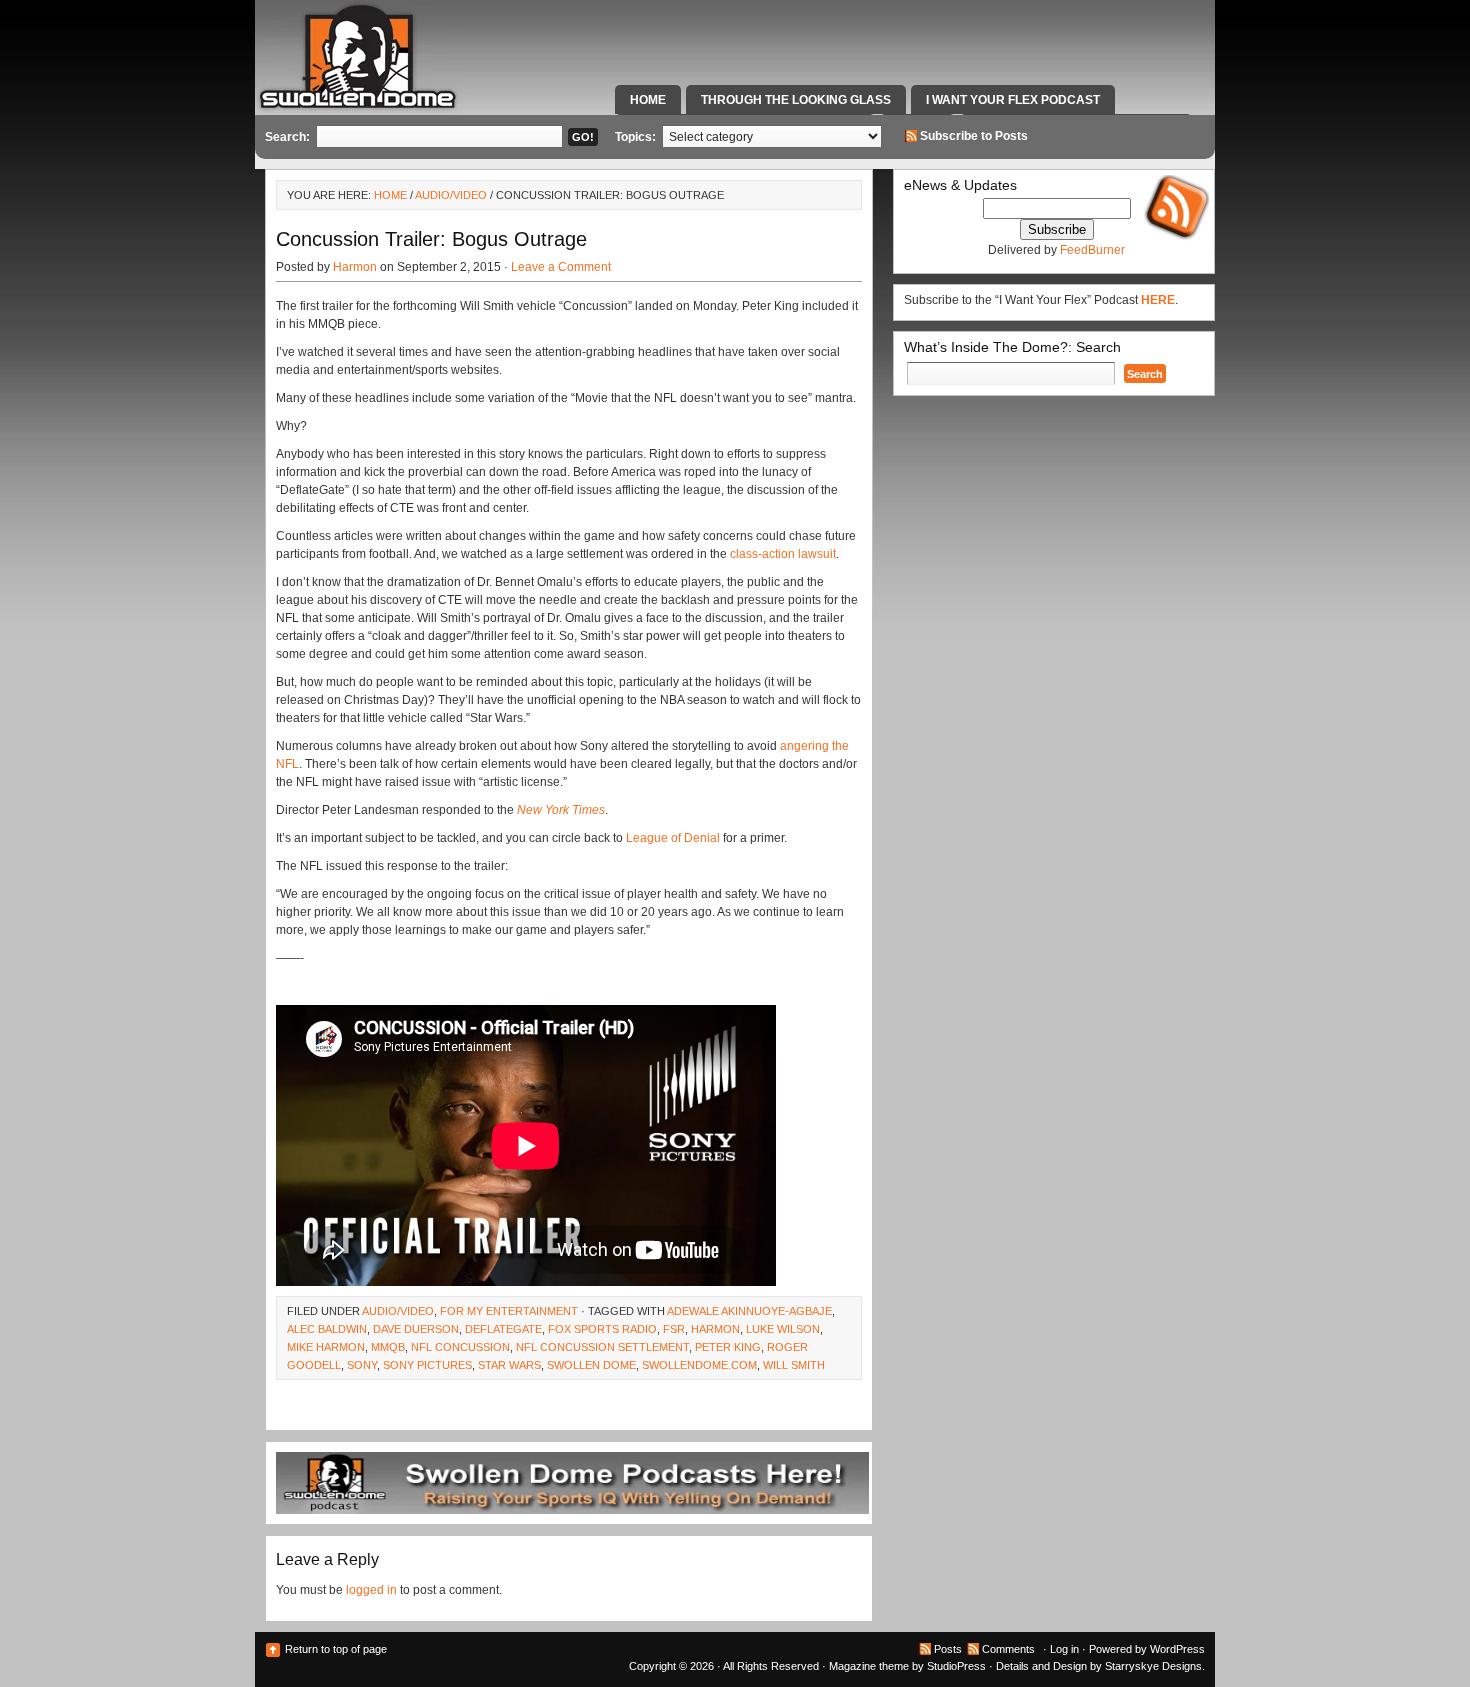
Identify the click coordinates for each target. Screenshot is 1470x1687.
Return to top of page (336, 1649)
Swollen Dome (591, 1365)
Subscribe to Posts (974, 136)
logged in (371, 1590)
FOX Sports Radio (602, 1329)
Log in (1064, 1649)
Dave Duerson (416, 1329)
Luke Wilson (783, 1329)
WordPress (1177, 1649)
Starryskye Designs (1153, 1666)
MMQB (388, 1347)
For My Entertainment (509, 1311)
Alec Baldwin (327, 1329)
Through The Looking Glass (796, 100)
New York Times (561, 810)
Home (648, 100)
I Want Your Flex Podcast (1013, 100)
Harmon (355, 267)
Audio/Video (451, 195)
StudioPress (956, 1666)
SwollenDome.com (699, 1365)
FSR (674, 1329)
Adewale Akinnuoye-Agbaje (749, 1311)
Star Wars (509, 1365)
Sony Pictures (427, 1365)
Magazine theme (869, 1666)
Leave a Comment (561, 267)
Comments (1008, 1649)
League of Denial (673, 838)
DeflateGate (503, 1329)
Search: (287, 137)
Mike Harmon (326, 1347)
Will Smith (794, 1365)
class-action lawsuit (783, 554)
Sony (362, 1365)
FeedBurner (1092, 250)
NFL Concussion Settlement (602, 1347)
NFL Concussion (460, 1347)
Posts (948, 1649)
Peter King (728, 1347)
